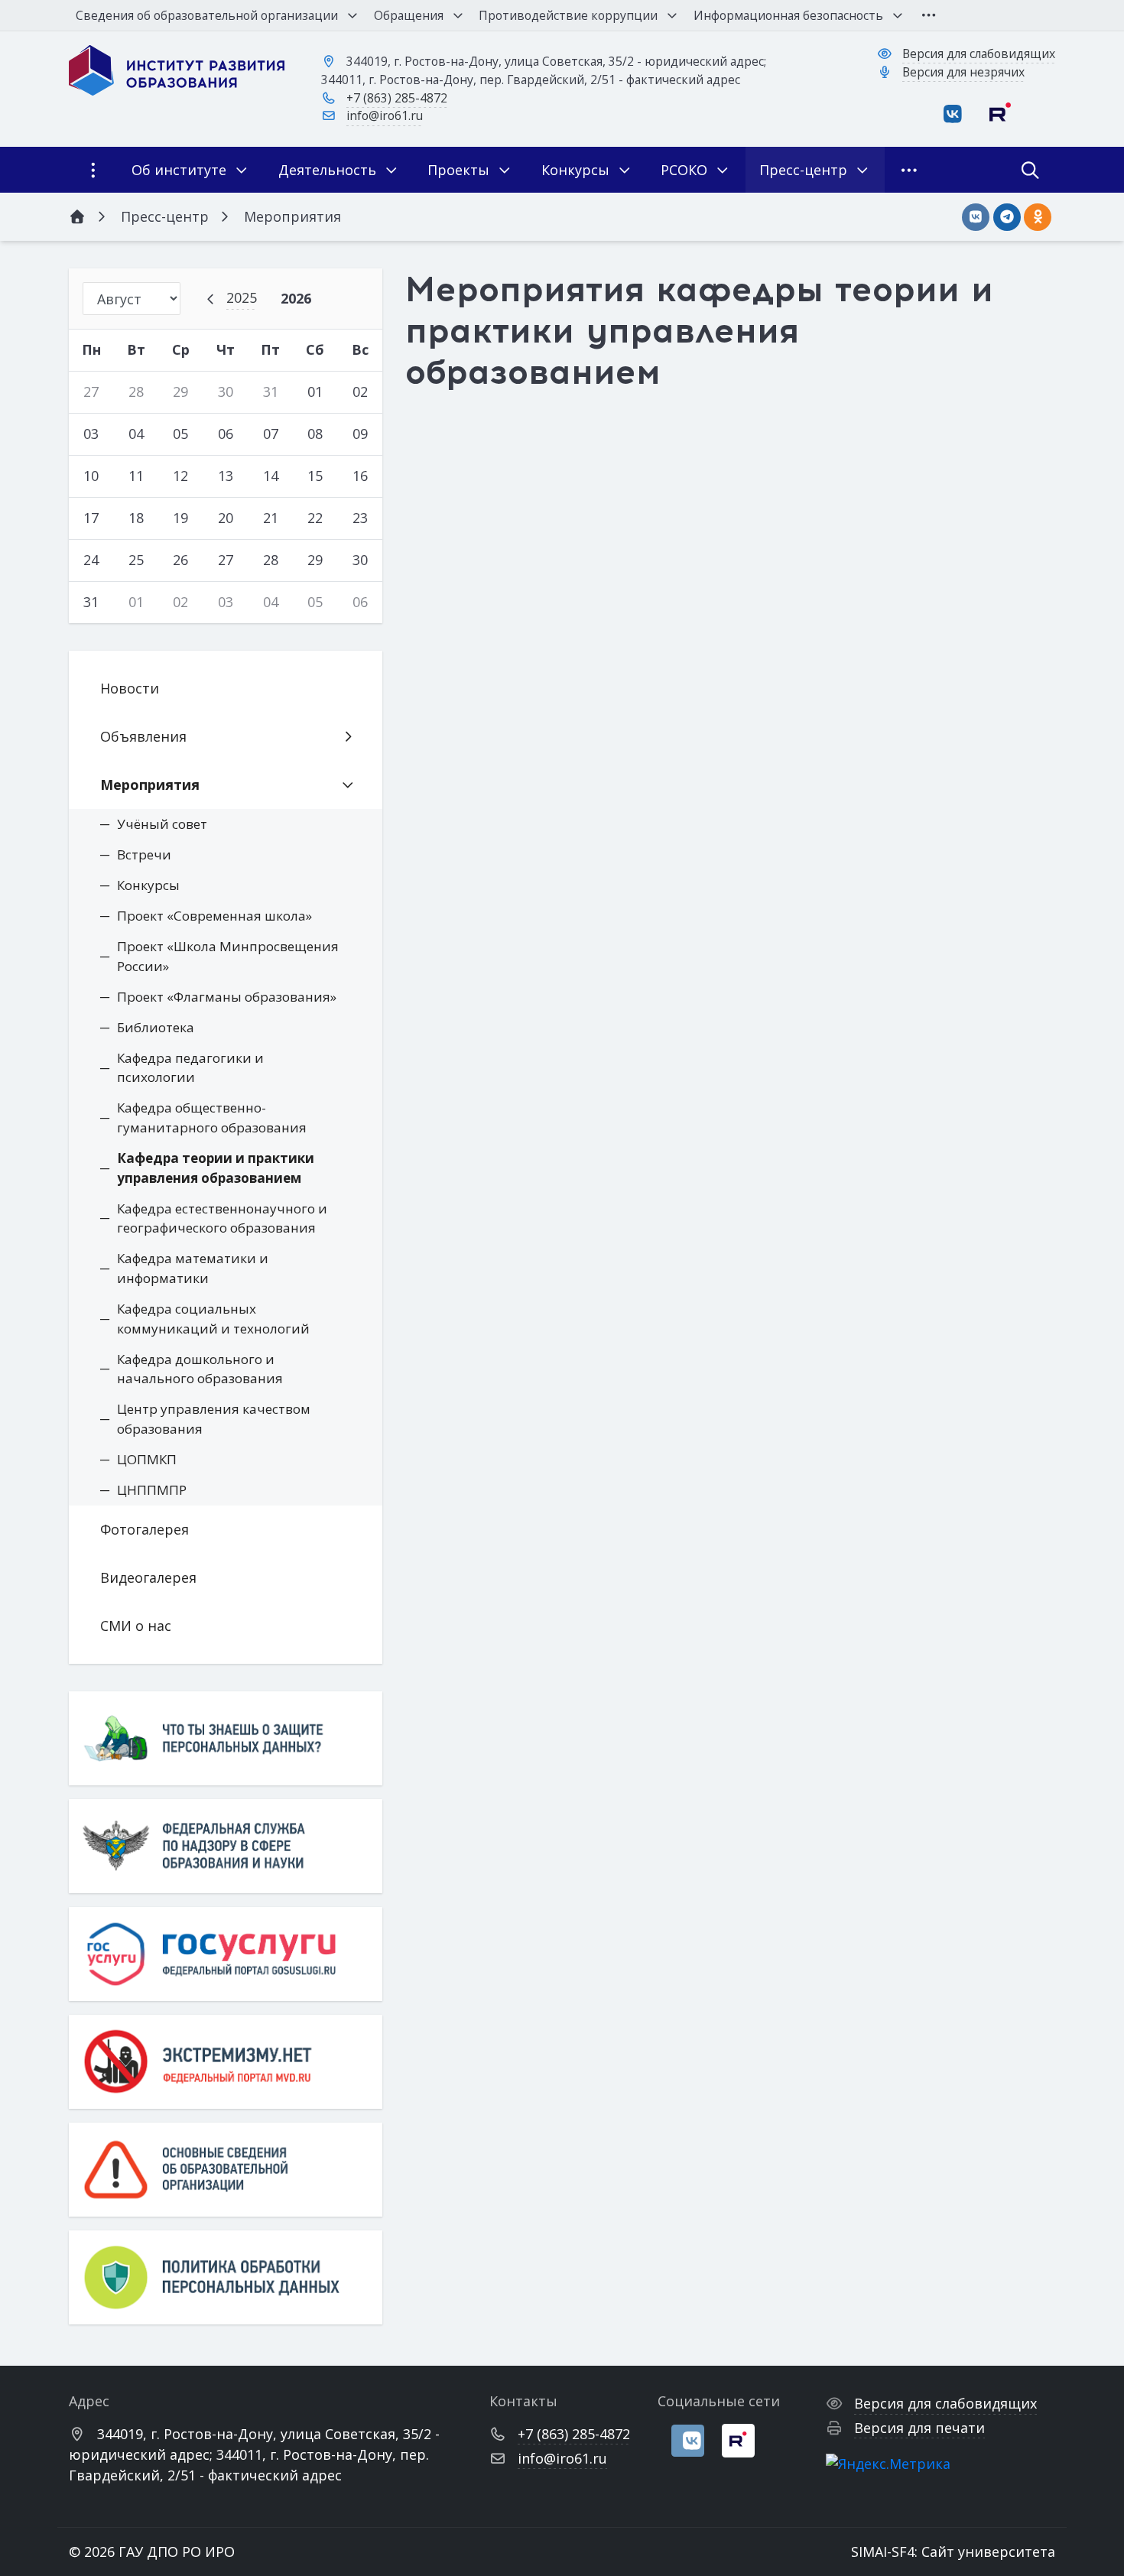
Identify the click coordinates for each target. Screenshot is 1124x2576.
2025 (242, 297)
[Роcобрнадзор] (226, 1846)
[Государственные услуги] (226, 1954)
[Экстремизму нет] (226, 2062)
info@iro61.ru (385, 115)
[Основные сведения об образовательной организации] (226, 2170)
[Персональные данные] (226, 1738)
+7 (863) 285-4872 (397, 98)
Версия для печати (919, 2428)
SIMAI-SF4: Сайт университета (953, 2552)
